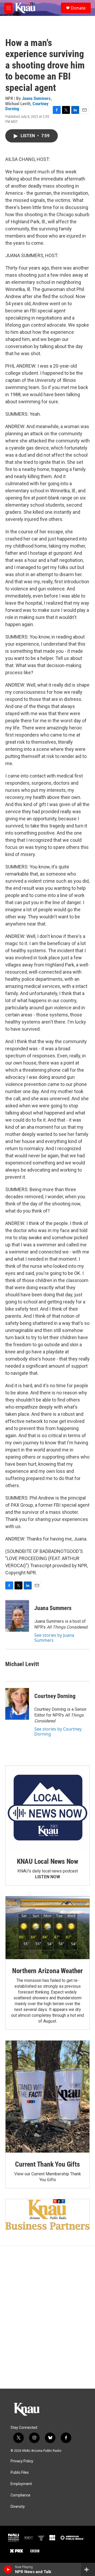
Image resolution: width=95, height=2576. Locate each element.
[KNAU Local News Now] (47, 1808)
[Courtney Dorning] (17, 1704)
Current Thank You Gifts (47, 2164)
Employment (21, 2484)
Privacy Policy (22, 2461)
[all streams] (88, 2569)
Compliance (20, 2495)
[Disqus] (47, 2317)
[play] (8, 2569)
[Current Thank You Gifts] (47, 2097)
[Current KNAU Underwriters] (47, 2214)
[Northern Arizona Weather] (47, 1928)
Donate (78, 8)
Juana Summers (36, 98)
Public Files (20, 2473)
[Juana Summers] (17, 1616)
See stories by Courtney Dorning (58, 1731)
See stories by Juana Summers (54, 1638)
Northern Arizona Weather (47, 1971)
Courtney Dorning (55, 1696)
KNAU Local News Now (47, 1861)
